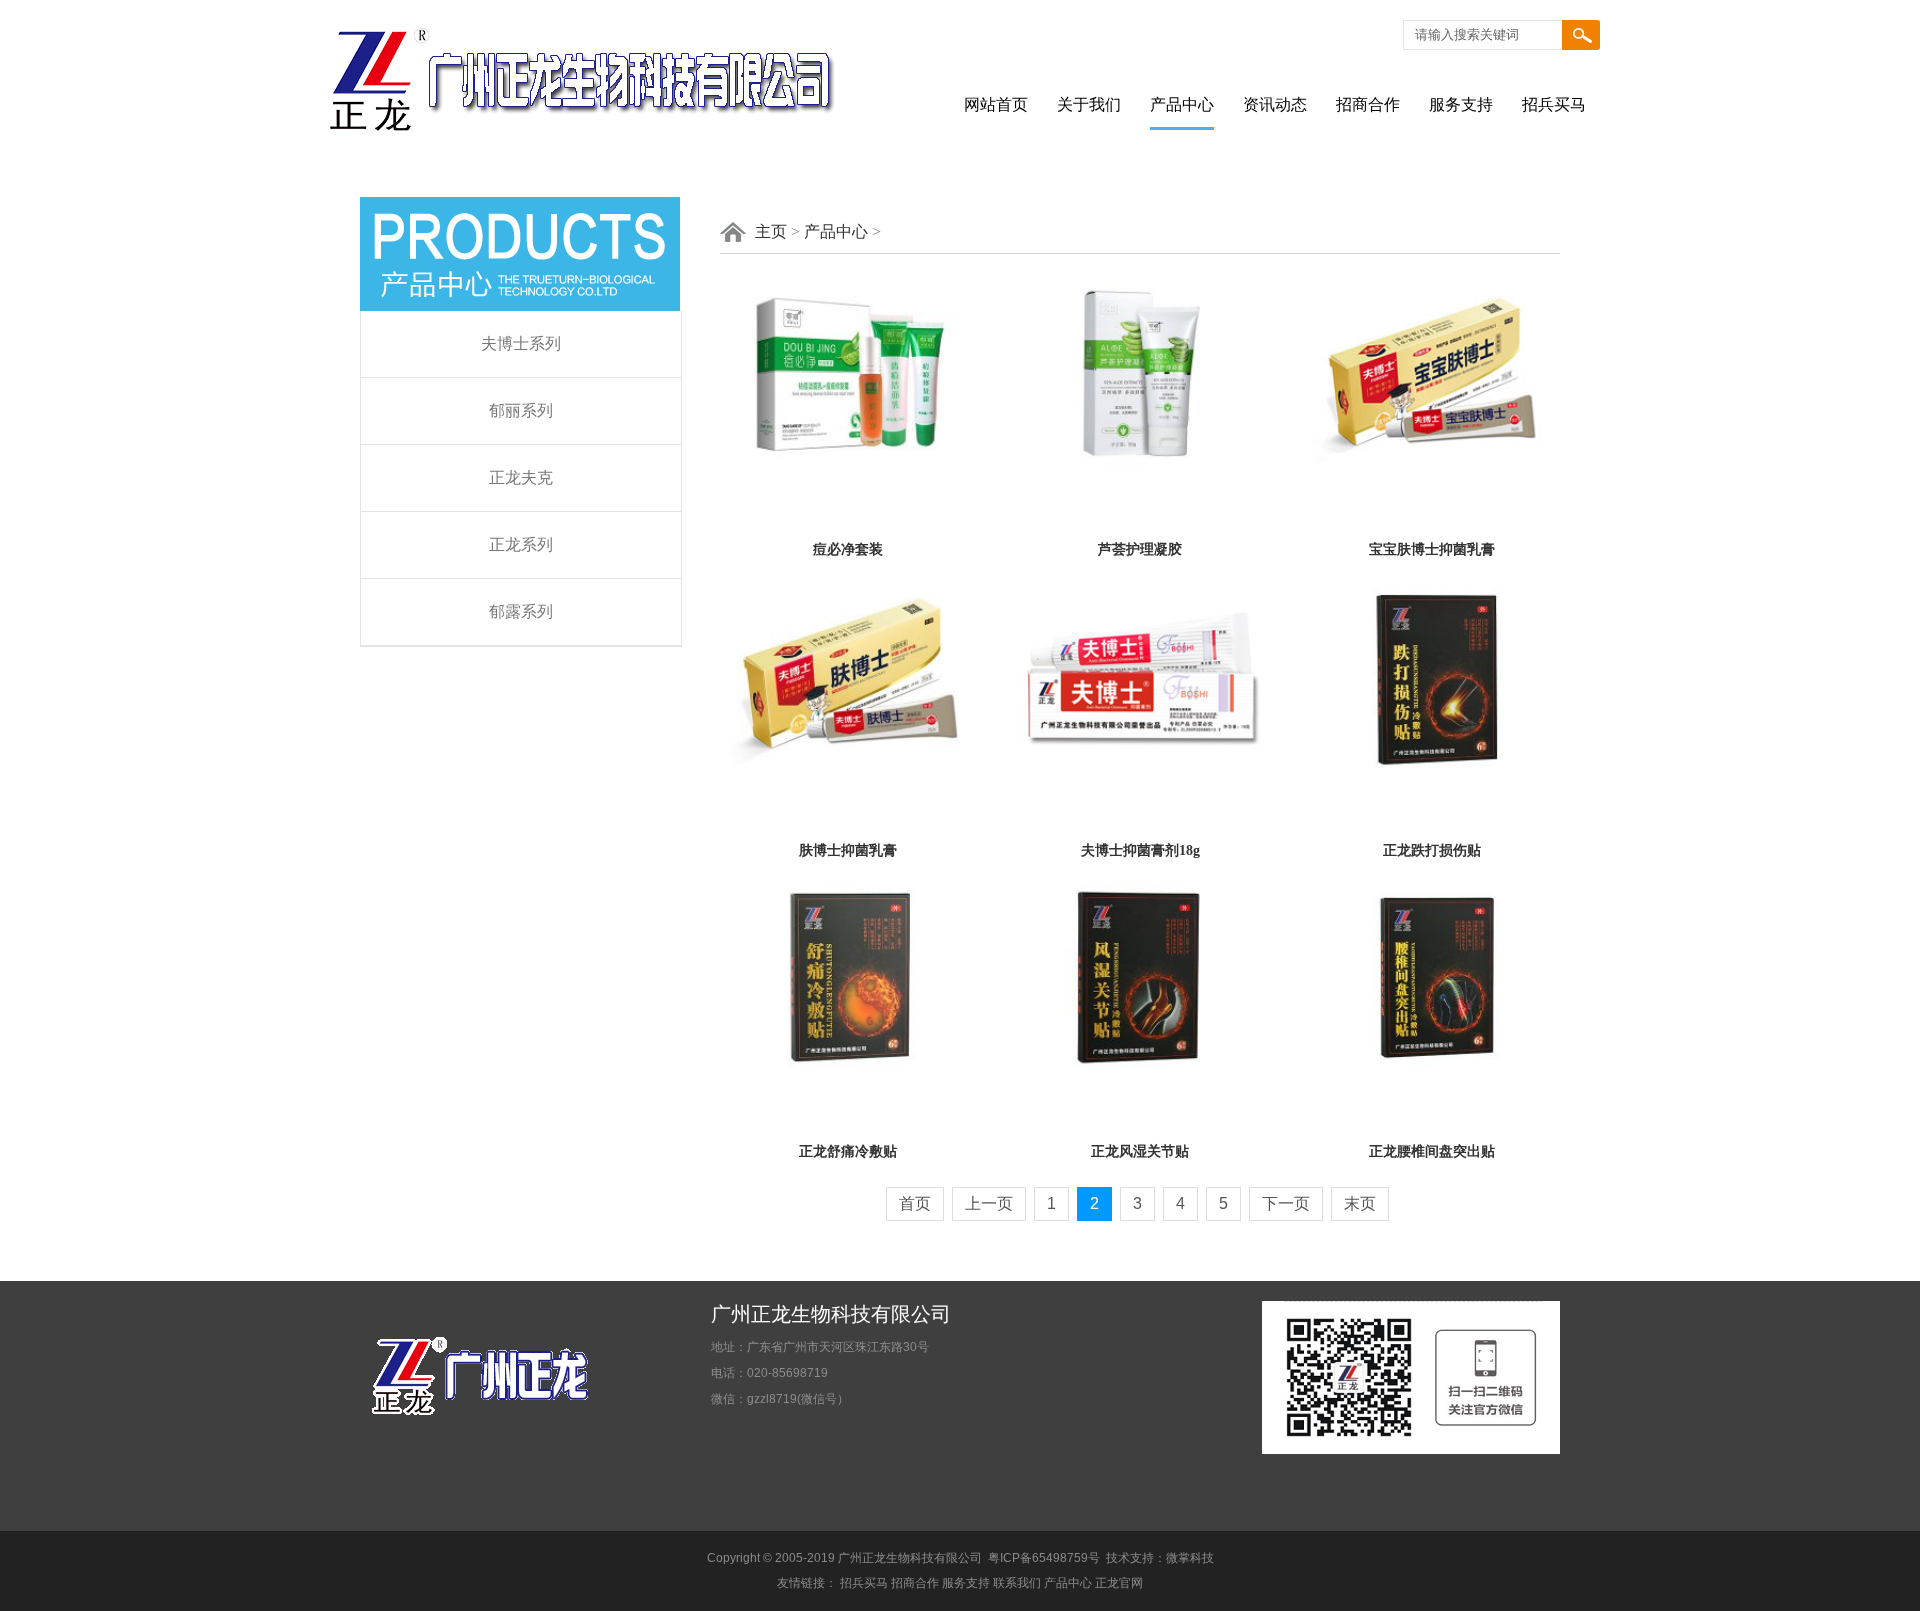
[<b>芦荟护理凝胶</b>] (1140, 467)
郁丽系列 (521, 410)
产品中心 (1182, 104)
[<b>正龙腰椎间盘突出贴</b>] (1432, 1069)
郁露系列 (521, 611)
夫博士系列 (521, 343)
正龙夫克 (521, 477)
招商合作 (1368, 104)
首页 (915, 1203)
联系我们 (1017, 1583)
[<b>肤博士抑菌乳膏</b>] (848, 768)
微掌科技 (1190, 1558)
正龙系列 (521, 544)
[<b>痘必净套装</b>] (848, 467)
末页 (1360, 1203)
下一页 (1286, 1203)
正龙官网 (1119, 1583)
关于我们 (1089, 104)
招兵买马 (1554, 104)
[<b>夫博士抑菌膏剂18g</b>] (1140, 768)
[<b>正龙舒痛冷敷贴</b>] (848, 1069)
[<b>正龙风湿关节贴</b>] (1140, 1069)
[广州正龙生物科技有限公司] (580, 153)
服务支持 (1461, 104)
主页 (771, 231)
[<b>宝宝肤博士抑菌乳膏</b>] (1432, 467)
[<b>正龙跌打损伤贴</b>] (1432, 768)
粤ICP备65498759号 (1044, 1558)
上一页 (989, 1203)
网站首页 (996, 104)
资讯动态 (1275, 104)
